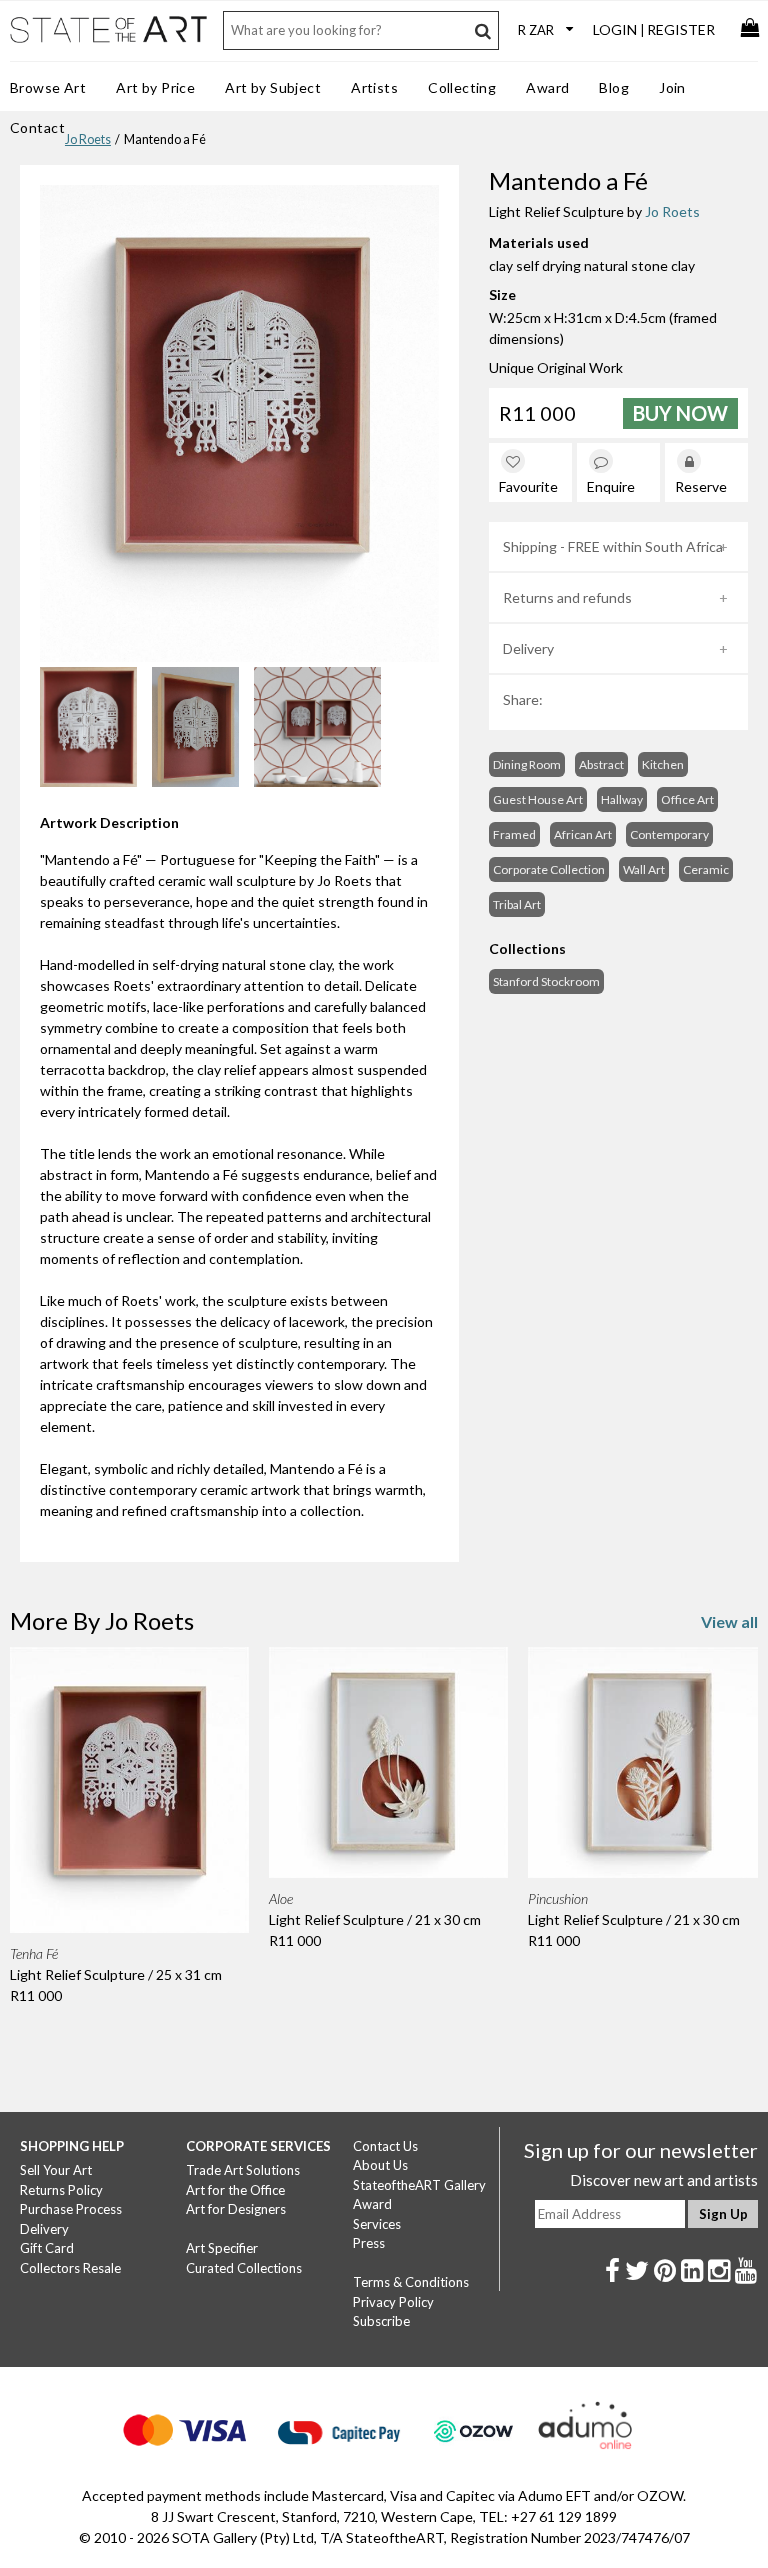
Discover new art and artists (664, 2180)
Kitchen (663, 764)
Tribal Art (517, 904)
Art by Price (155, 87)
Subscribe (381, 2321)
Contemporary (669, 834)
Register (681, 29)
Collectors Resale (70, 2268)
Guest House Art (538, 799)
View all (729, 1621)
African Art (583, 834)
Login (615, 29)
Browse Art (48, 87)
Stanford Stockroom (546, 981)
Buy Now (680, 413)
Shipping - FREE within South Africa (613, 546)
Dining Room (527, 764)
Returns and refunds (567, 597)
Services (377, 2224)
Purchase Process (71, 2209)
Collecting (462, 87)
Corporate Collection (549, 869)
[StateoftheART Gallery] (110, 41)
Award (547, 87)
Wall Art (644, 869)
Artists (374, 87)
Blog (614, 87)
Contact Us (385, 2146)
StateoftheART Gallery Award (419, 2195)
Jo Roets (88, 139)
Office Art (687, 799)
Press (369, 2243)
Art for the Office (235, 2190)
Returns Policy (61, 2190)
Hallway (622, 799)
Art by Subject (273, 87)
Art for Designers (236, 2209)
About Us (380, 2165)
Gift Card (47, 2248)
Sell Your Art (56, 2170)
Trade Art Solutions (243, 2170)
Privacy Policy (393, 2302)
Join (672, 87)
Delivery (528, 648)
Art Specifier (222, 2248)
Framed (514, 834)
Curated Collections (244, 2268)
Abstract (601, 764)
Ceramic (706, 869)
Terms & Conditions (411, 2282)
